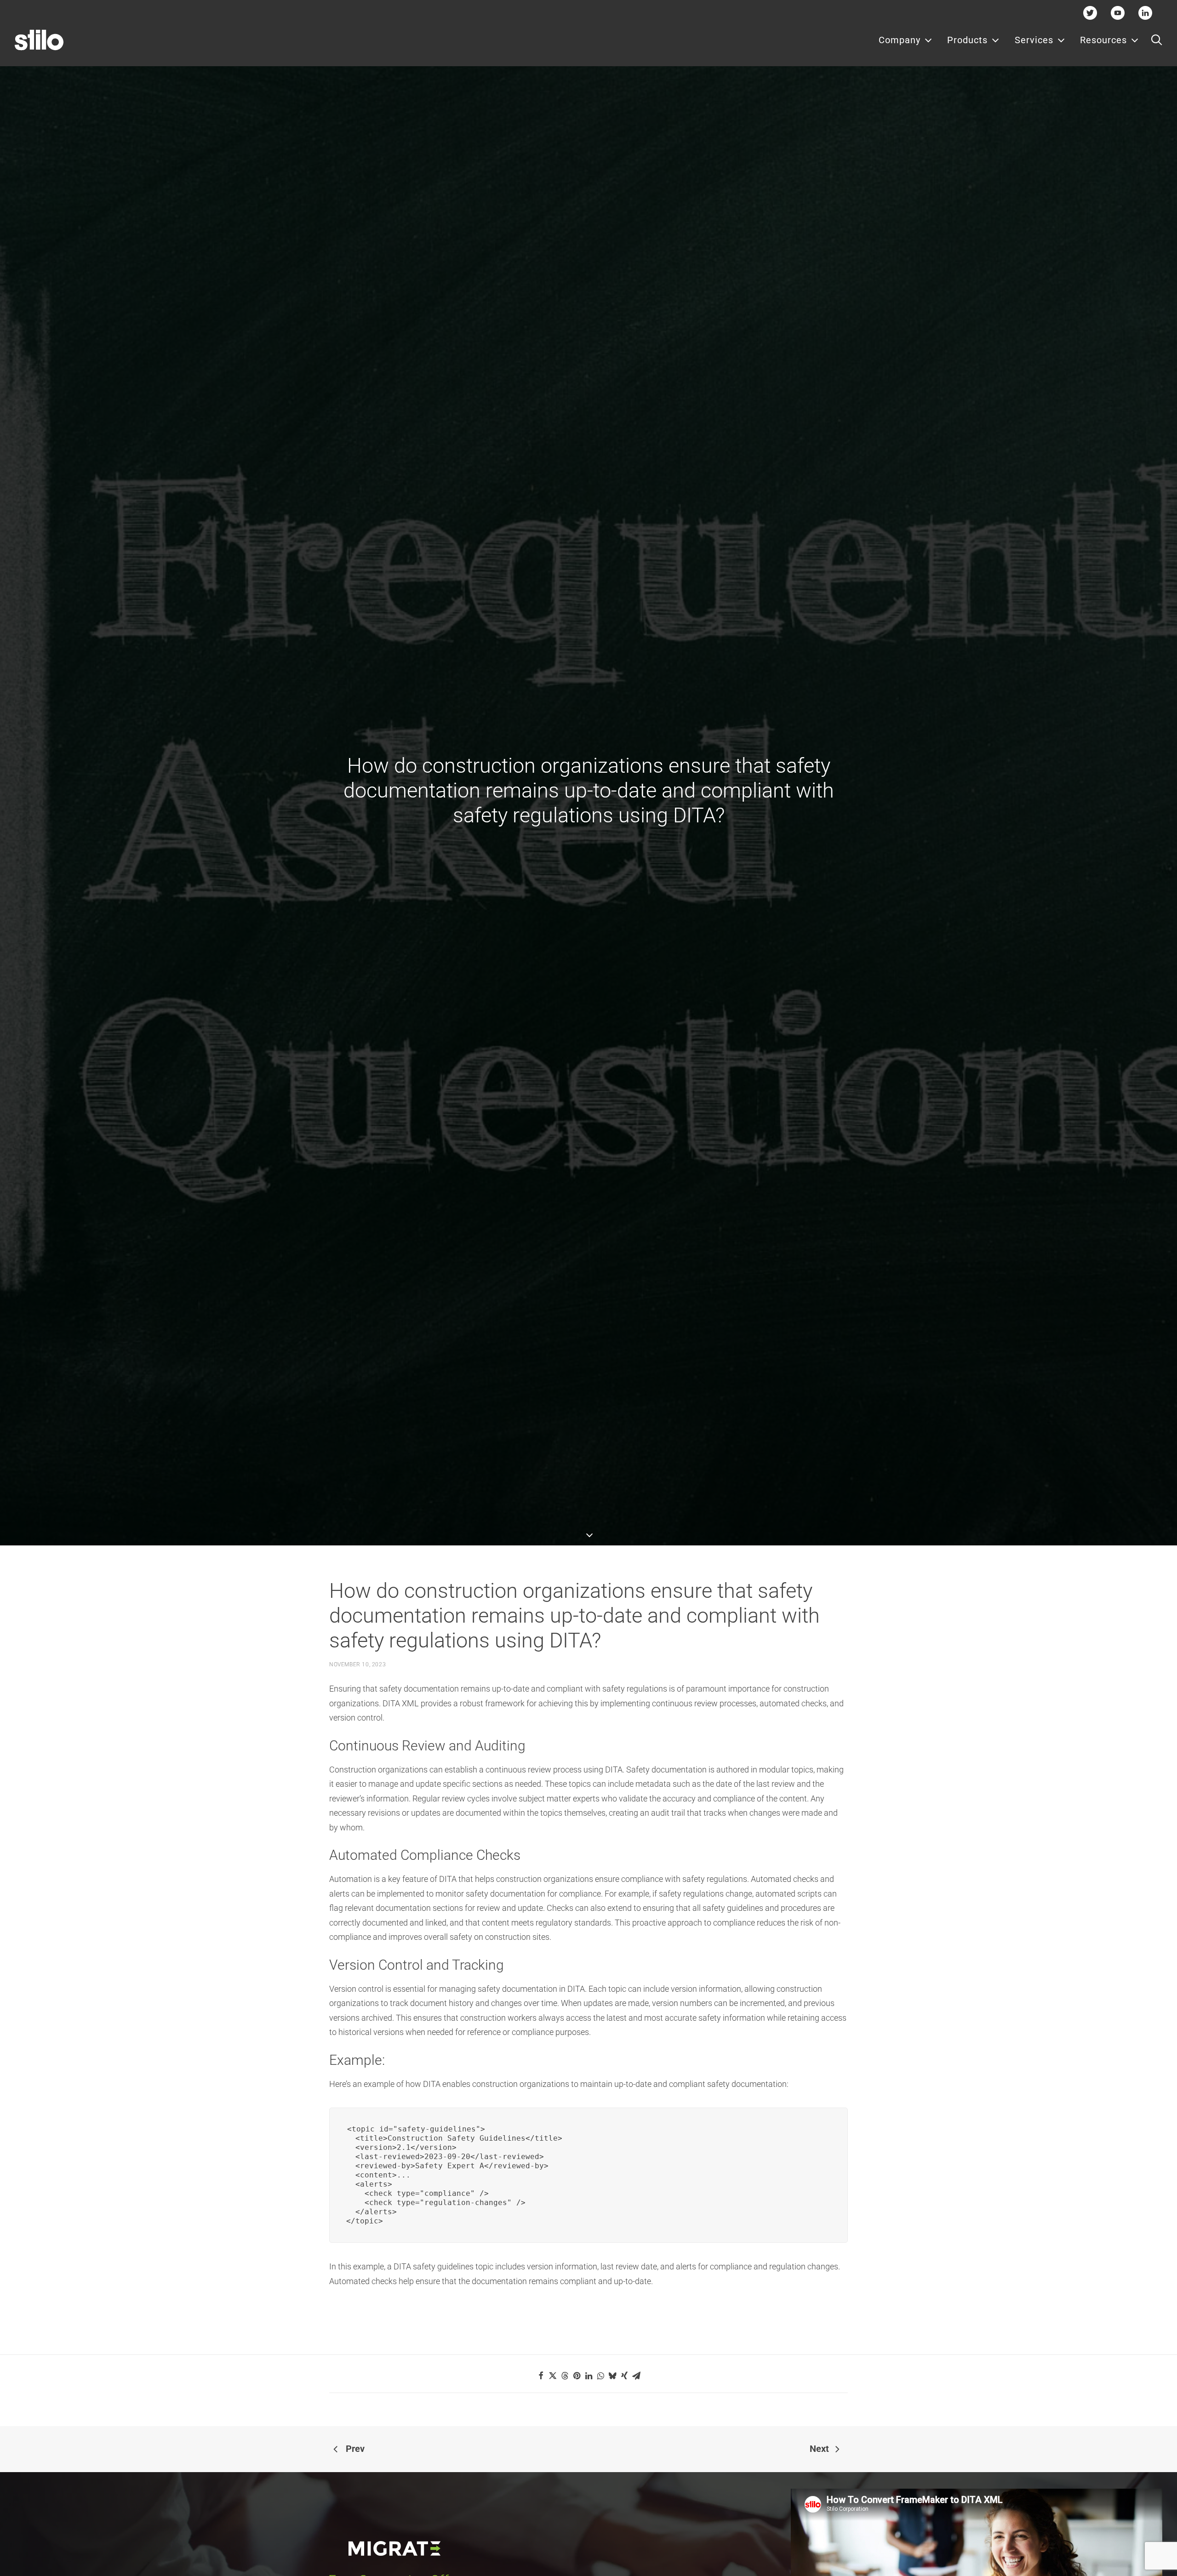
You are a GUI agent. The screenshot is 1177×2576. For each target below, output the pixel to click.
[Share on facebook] (541, 2376)
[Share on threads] (565, 2376)
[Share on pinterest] (577, 2376)
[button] (1157, 40)
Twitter (1090, 13)
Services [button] (1034, 40)
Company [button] (900, 40)
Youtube (1118, 13)
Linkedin (1146, 13)
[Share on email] (636, 2376)
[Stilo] (39, 40)
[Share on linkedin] (588, 2376)
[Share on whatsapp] (600, 2376)
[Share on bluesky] (612, 2376)
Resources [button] (1103, 40)
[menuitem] (906, 40)
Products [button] (967, 40)
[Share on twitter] (553, 2376)
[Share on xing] (624, 2376)
